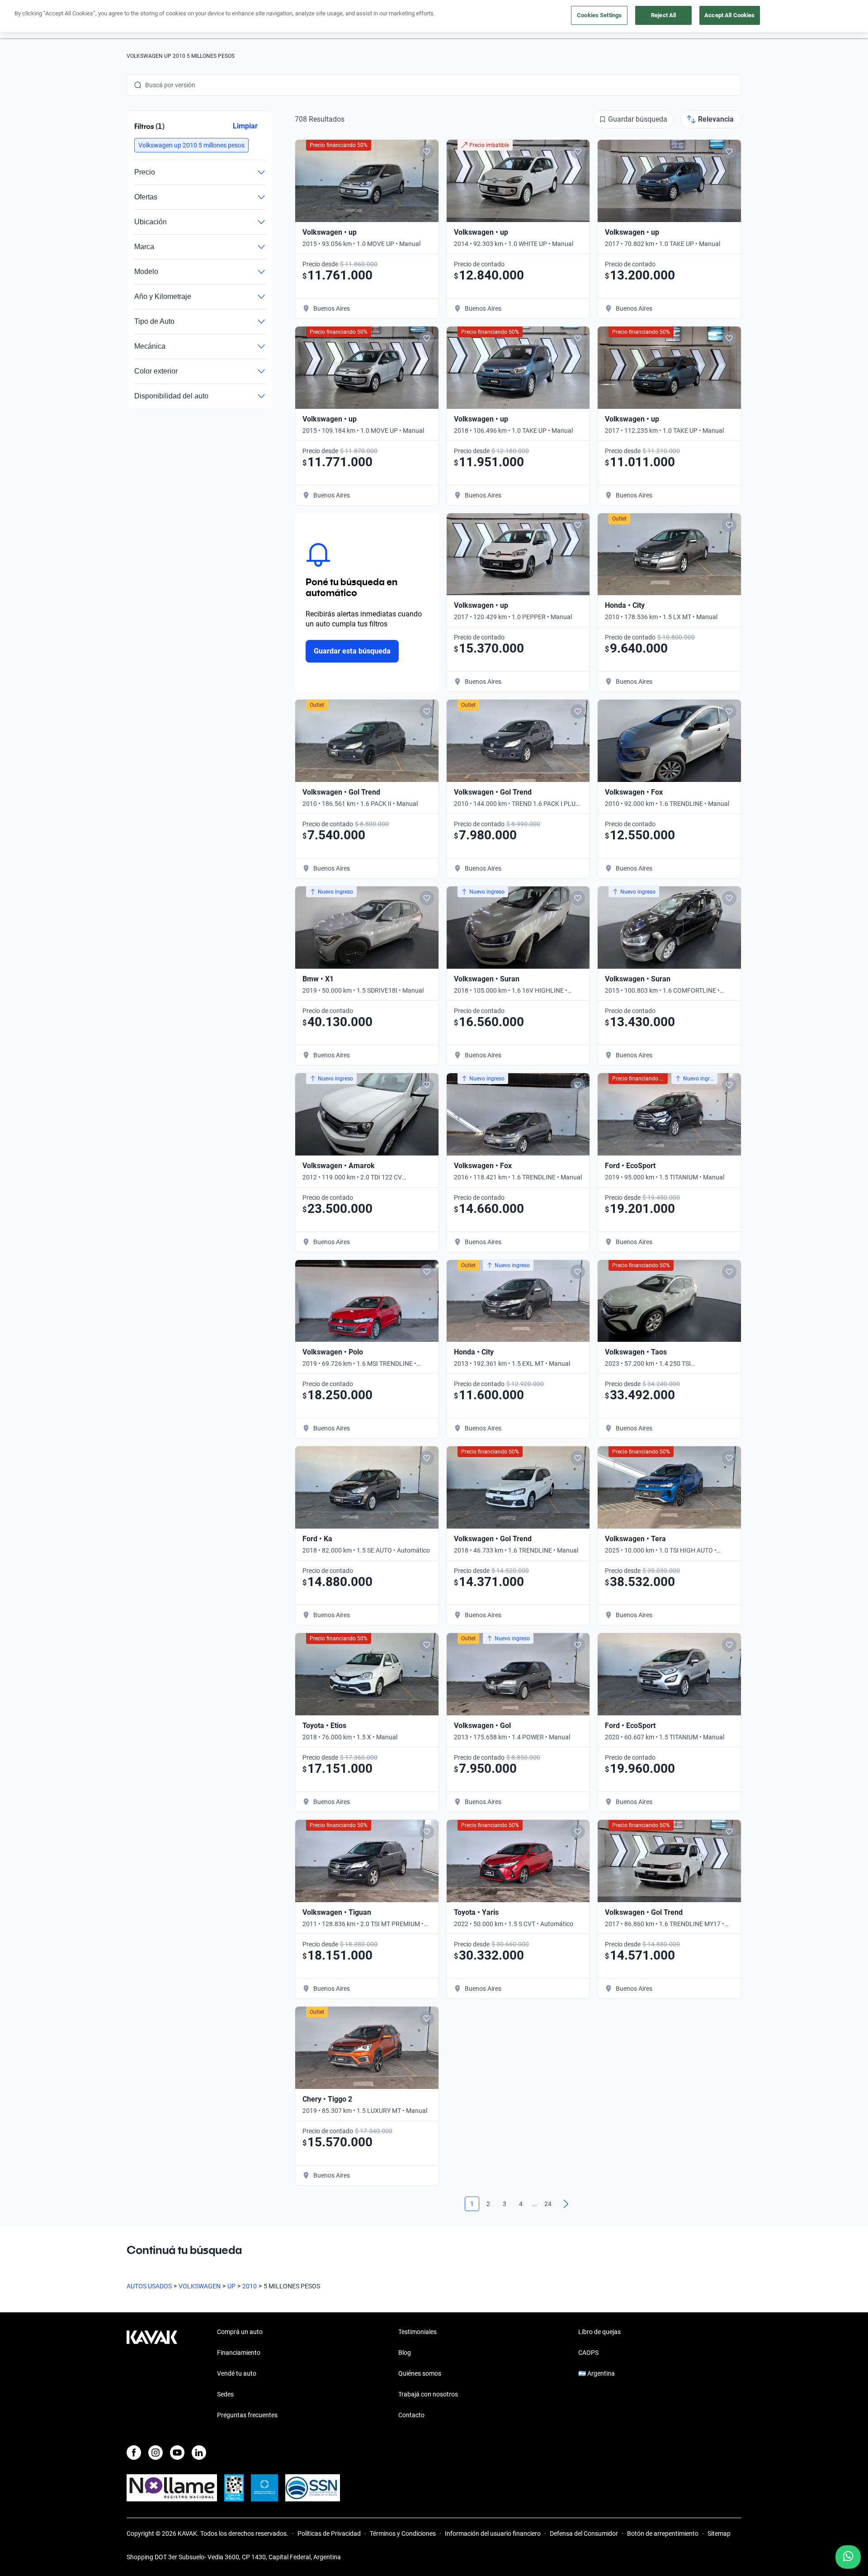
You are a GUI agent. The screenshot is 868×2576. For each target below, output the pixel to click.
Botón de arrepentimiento (663, 2533)
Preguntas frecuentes (247, 2415)
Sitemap (719, 2533)
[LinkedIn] (199, 2453)
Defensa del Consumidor (584, 2533)
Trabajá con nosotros (428, 2394)
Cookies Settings (599, 15)
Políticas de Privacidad (329, 2533)
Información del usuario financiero (493, 2533)
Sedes (225, 2394)
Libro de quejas (599, 2332)
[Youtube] (177, 2453)
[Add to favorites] (427, 152)
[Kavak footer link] (152, 2374)
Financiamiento (239, 2353)
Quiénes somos (420, 2373)
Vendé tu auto (237, 2373)
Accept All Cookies (729, 15)
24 (548, 2204)
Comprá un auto (240, 2332)
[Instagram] (156, 2453)
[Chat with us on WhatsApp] (848, 2557)
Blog (405, 2353)
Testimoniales (417, 2332)
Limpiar (245, 126)
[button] (191, 145)
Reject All (663, 15)
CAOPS (588, 2353)
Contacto (411, 2415)
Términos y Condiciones (403, 2533)
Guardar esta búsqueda (352, 651)
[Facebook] (134, 2453)
